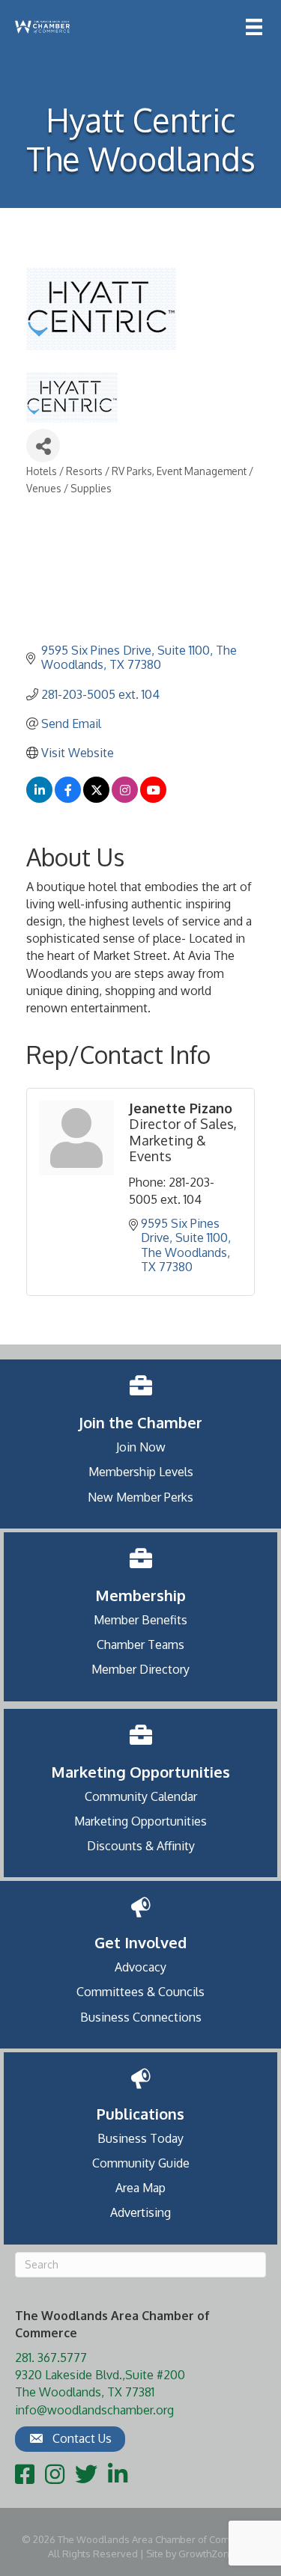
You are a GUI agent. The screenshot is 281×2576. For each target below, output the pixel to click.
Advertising (140, 2212)
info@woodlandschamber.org (94, 2410)
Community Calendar (141, 1796)
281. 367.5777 (51, 2358)
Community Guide (141, 2163)
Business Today (140, 2138)
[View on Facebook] (68, 798)
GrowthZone (207, 2554)
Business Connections (141, 2017)
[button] (70, 2439)
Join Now (141, 1447)
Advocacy (140, 1967)
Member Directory (140, 1669)
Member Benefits (140, 1620)
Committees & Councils (140, 1992)
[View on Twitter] (96, 798)
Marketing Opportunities (140, 1821)
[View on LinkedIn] (39, 798)
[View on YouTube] (153, 798)
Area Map (140, 2188)
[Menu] (254, 27)
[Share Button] (43, 446)
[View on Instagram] (125, 798)
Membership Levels (141, 1472)
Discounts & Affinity (141, 1846)
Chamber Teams (140, 1645)
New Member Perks (140, 1497)
